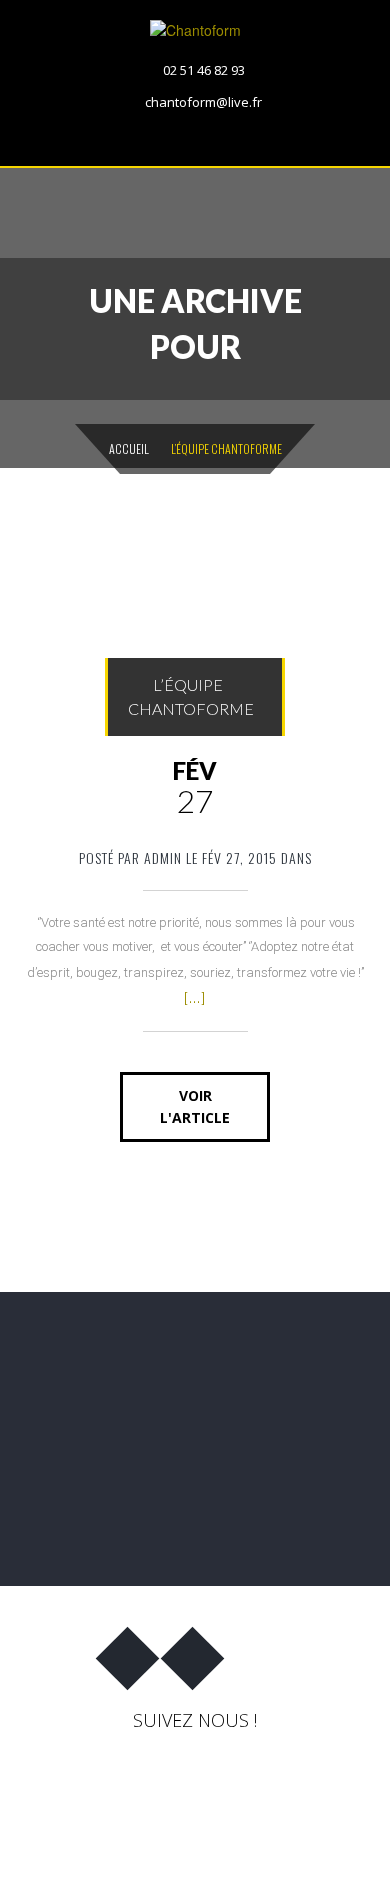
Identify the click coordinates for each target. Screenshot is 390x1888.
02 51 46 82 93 (204, 70)
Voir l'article (195, 1106)
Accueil (129, 448)
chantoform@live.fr (203, 102)
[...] (195, 997)
